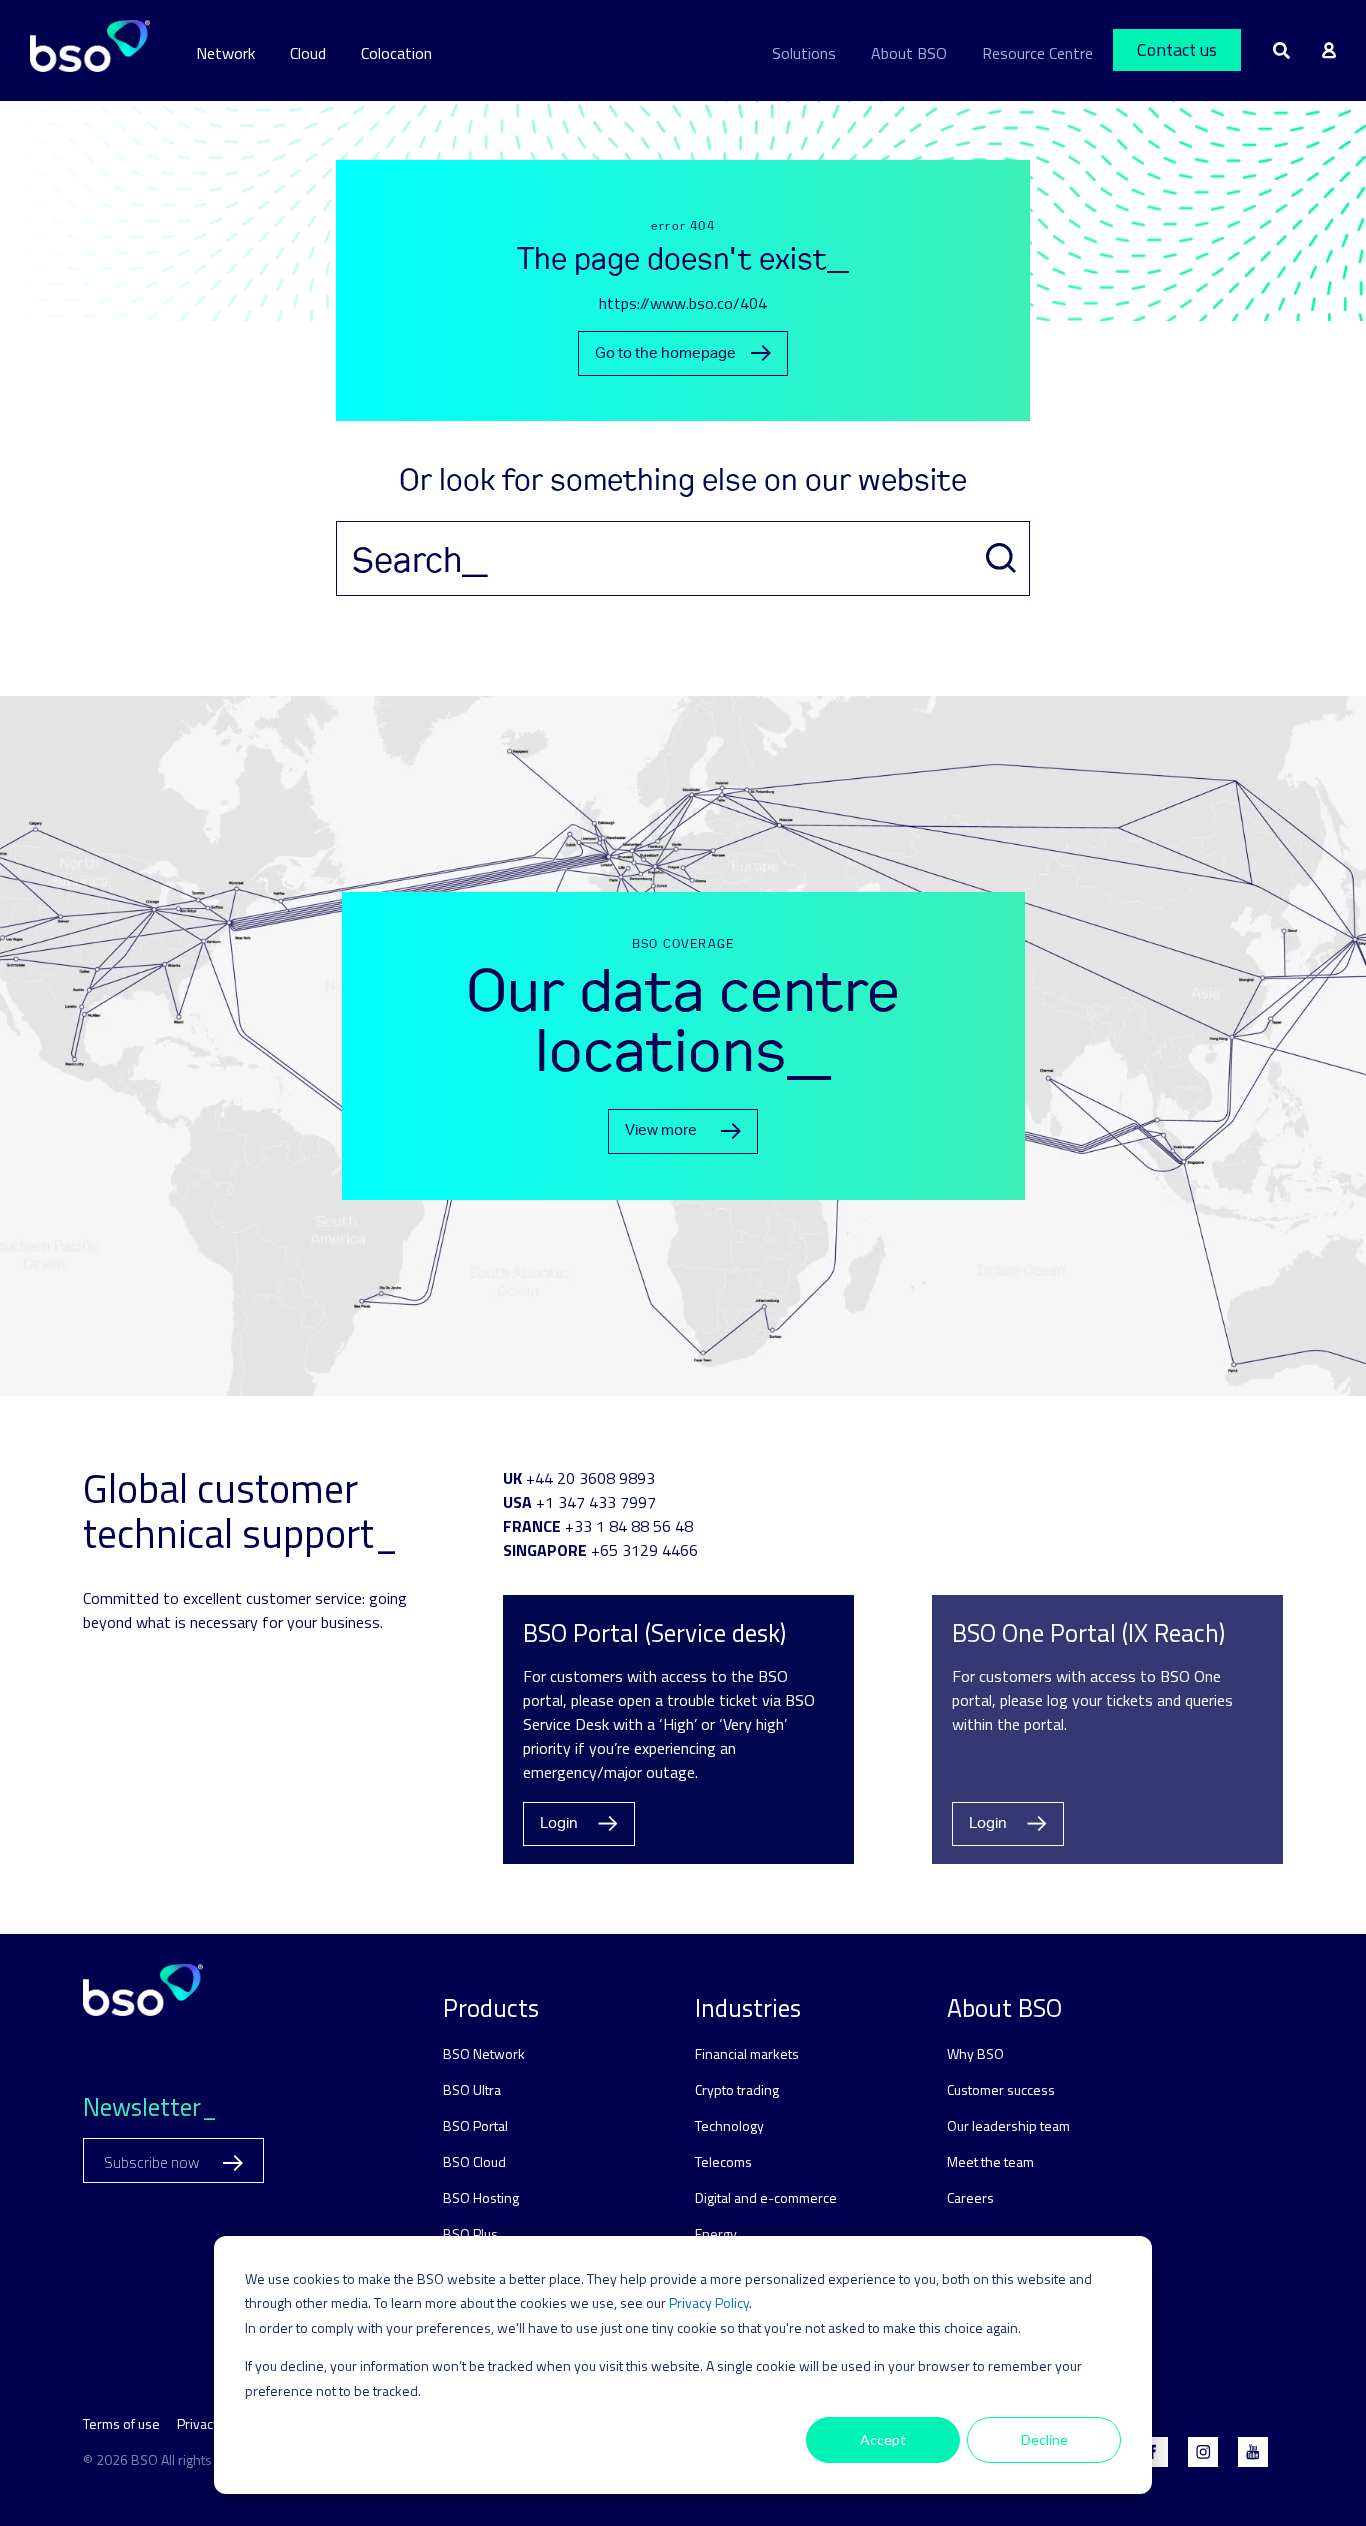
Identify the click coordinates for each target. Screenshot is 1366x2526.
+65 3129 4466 (644, 1550)
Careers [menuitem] (970, 2197)
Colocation (396, 53)
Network (225, 53)
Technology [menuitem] (729, 2125)
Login (559, 1823)
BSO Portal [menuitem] (475, 2125)
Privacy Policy (709, 2302)
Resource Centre (1037, 53)
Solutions (804, 53)
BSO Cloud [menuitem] (474, 2161)
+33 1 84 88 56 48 (629, 1526)
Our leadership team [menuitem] (1008, 2125)
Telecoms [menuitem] (723, 2161)
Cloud (308, 53)
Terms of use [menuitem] (121, 2423)
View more (661, 1130)
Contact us (1177, 49)
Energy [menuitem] (716, 2233)
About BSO (909, 53)
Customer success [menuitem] (1001, 2089)
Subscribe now (153, 2162)
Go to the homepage (665, 353)
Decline (1044, 2439)
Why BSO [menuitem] (975, 2053)
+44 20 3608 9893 (590, 1478)
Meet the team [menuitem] (990, 2161)
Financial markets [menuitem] (747, 2053)
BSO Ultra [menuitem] (472, 2089)
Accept (883, 2439)
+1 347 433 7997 (596, 1502)
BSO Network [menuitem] (484, 2053)
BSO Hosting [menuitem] (481, 2197)
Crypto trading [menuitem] (737, 2089)
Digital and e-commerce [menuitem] (766, 2197)
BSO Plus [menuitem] (470, 2233)
